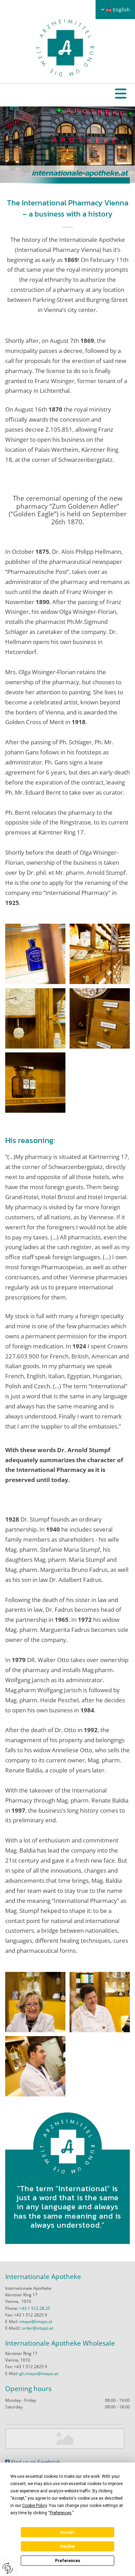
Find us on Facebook (33, 2462)
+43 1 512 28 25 (35, 2308)
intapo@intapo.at (36, 2321)
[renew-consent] (8, 2568)
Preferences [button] (61, 2513)
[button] (121, 95)
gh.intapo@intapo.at (39, 2374)
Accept (67, 2532)
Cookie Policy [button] (34, 2506)
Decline (67, 2547)
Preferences (68, 2561)
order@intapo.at (38, 2328)
